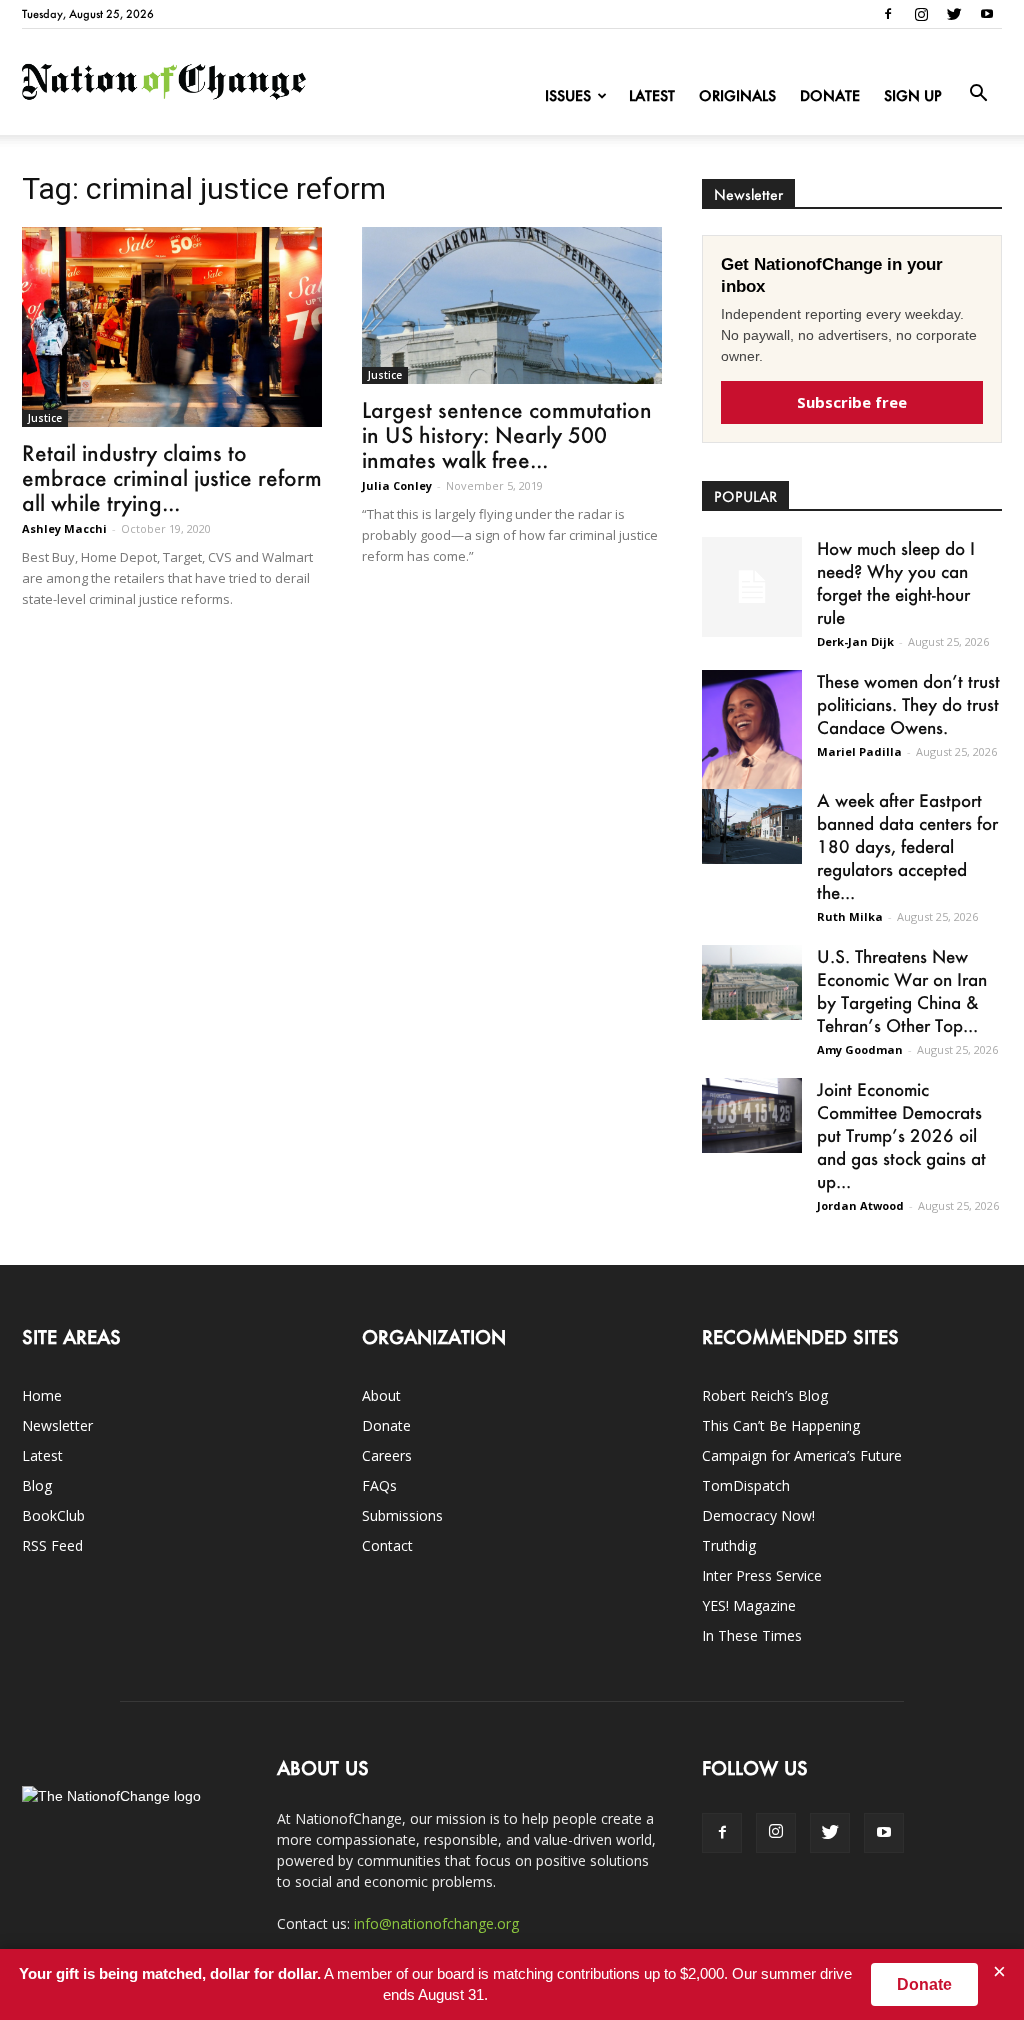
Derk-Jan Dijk (855, 641)
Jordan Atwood (860, 1205)
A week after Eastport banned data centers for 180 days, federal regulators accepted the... (907, 846)
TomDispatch (746, 1485)
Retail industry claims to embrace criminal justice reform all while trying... (172, 477)
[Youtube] (987, 14)
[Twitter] (954, 14)
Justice (45, 418)
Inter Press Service (762, 1575)
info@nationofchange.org (436, 1923)
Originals (737, 95)
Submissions (402, 1515)
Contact (387, 1545)
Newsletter (57, 1425)
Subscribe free (852, 402)
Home (42, 1395)
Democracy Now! (758, 1515)
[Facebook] (888, 14)
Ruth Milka (850, 916)
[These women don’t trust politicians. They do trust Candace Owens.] (752, 742)
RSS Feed (52, 1545)
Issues (568, 95)
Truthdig (729, 1545)
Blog (37, 1485)
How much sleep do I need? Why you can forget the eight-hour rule (896, 582)
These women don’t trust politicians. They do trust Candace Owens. (908, 704)
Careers (387, 1455)
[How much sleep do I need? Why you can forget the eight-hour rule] (752, 587)
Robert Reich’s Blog (765, 1395)
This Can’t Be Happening (781, 1425)
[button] (978, 94)
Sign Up (913, 95)
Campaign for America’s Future (802, 1455)
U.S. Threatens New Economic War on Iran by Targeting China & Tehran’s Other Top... (902, 990)
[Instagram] (921, 14)
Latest (652, 95)
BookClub (53, 1515)
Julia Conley (397, 485)
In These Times (752, 1635)
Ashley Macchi (64, 528)
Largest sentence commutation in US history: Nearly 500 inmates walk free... (507, 434)
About (381, 1395)
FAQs (379, 1485)
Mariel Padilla (859, 751)
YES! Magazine (749, 1605)
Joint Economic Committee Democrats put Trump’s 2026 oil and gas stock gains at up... (901, 1135)
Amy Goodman (860, 1049)
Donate (830, 95)
